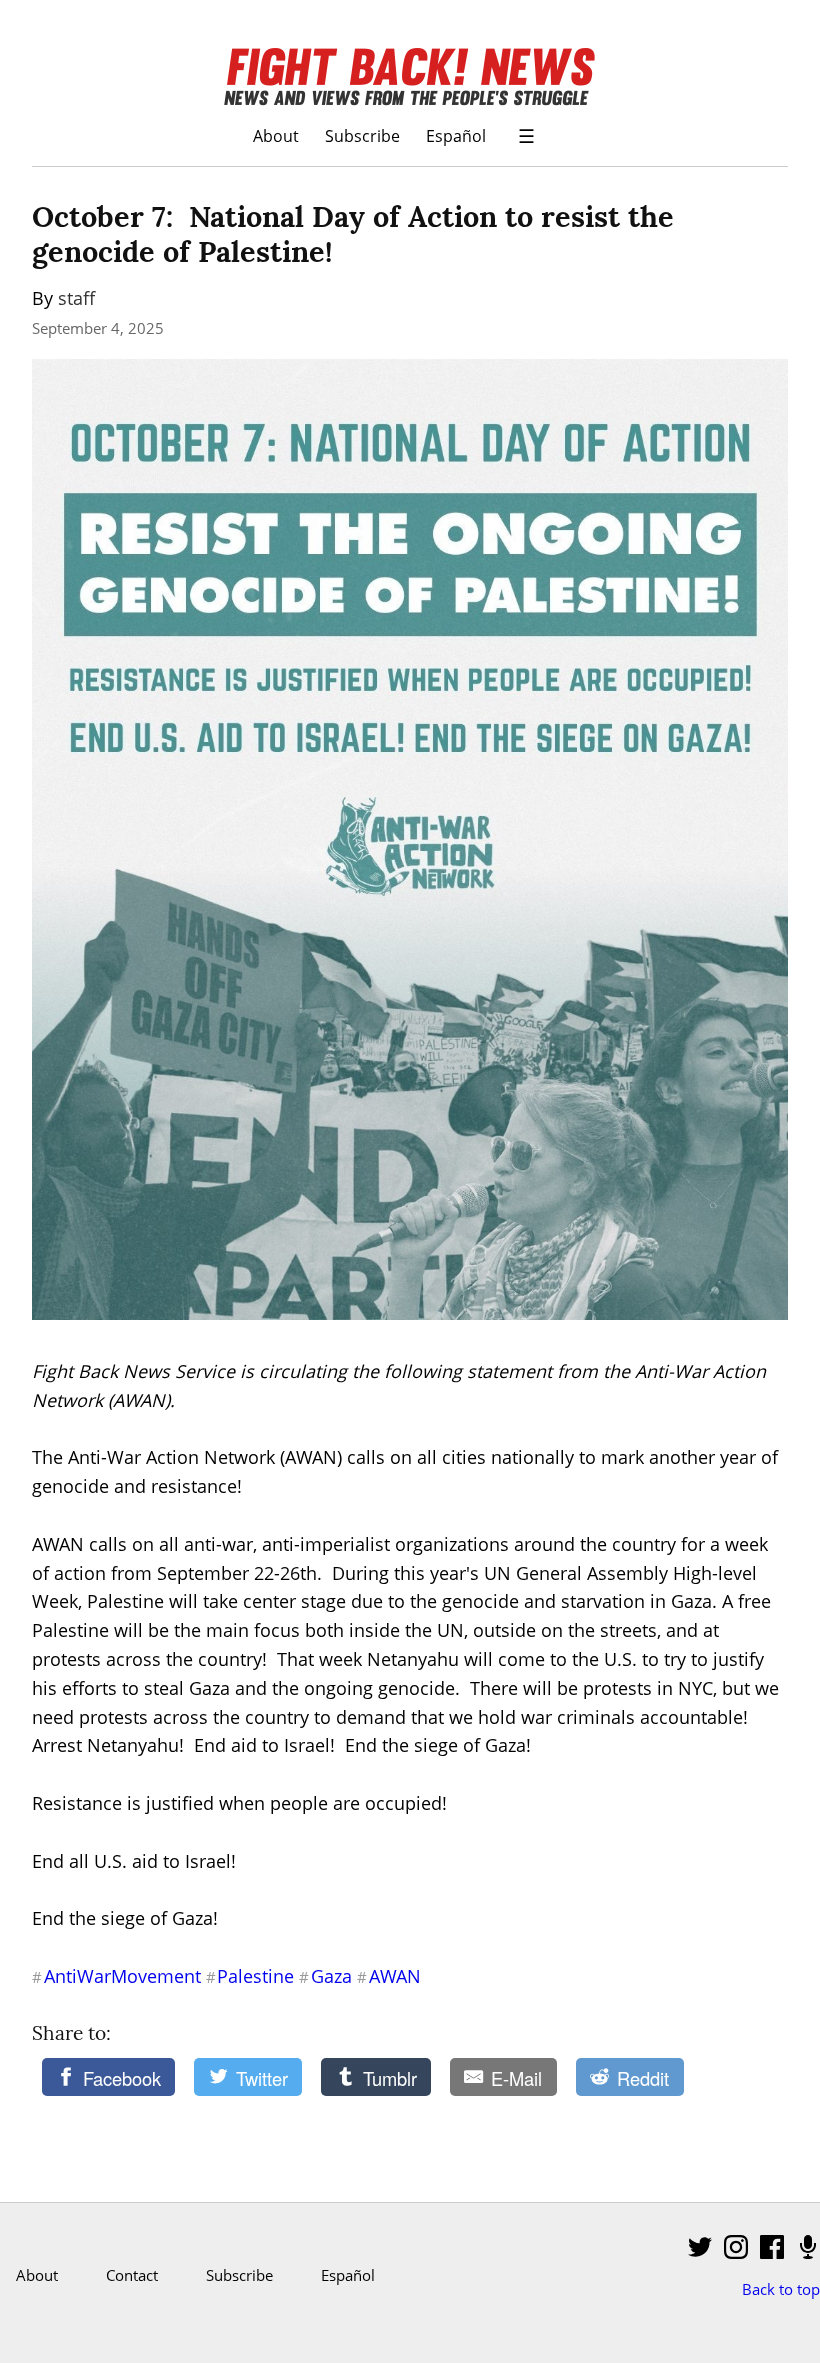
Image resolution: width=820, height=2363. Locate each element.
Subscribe (362, 135)
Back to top (781, 2289)
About (276, 135)
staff (76, 298)
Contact (132, 2275)
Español (456, 135)
